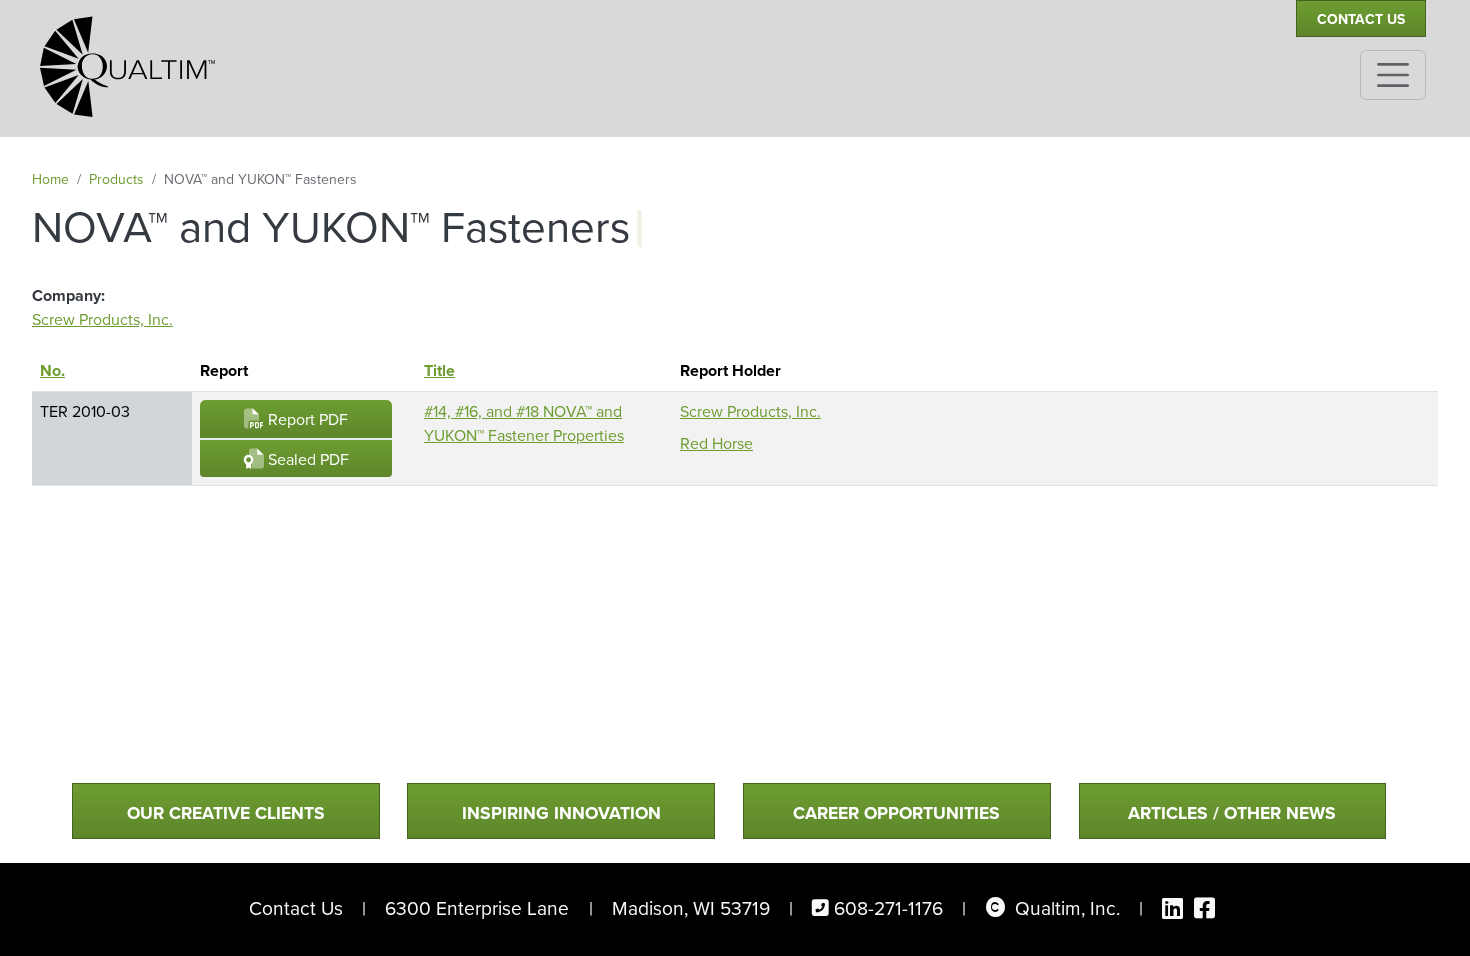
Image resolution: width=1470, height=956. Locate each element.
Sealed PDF (306, 459)
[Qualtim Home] (127, 58)
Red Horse (716, 443)
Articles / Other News (1232, 813)
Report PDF (306, 419)
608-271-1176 (888, 908)
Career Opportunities (896, 813)
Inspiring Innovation (561, 813)
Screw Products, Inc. (102, 319)
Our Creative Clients (226, 813)
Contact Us (1361, 19)
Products (116, 179)
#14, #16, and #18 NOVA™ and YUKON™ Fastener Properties (524, 423)
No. (62, 370)
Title (439, 370)
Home (50, 179)
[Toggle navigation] (1393, 75)
